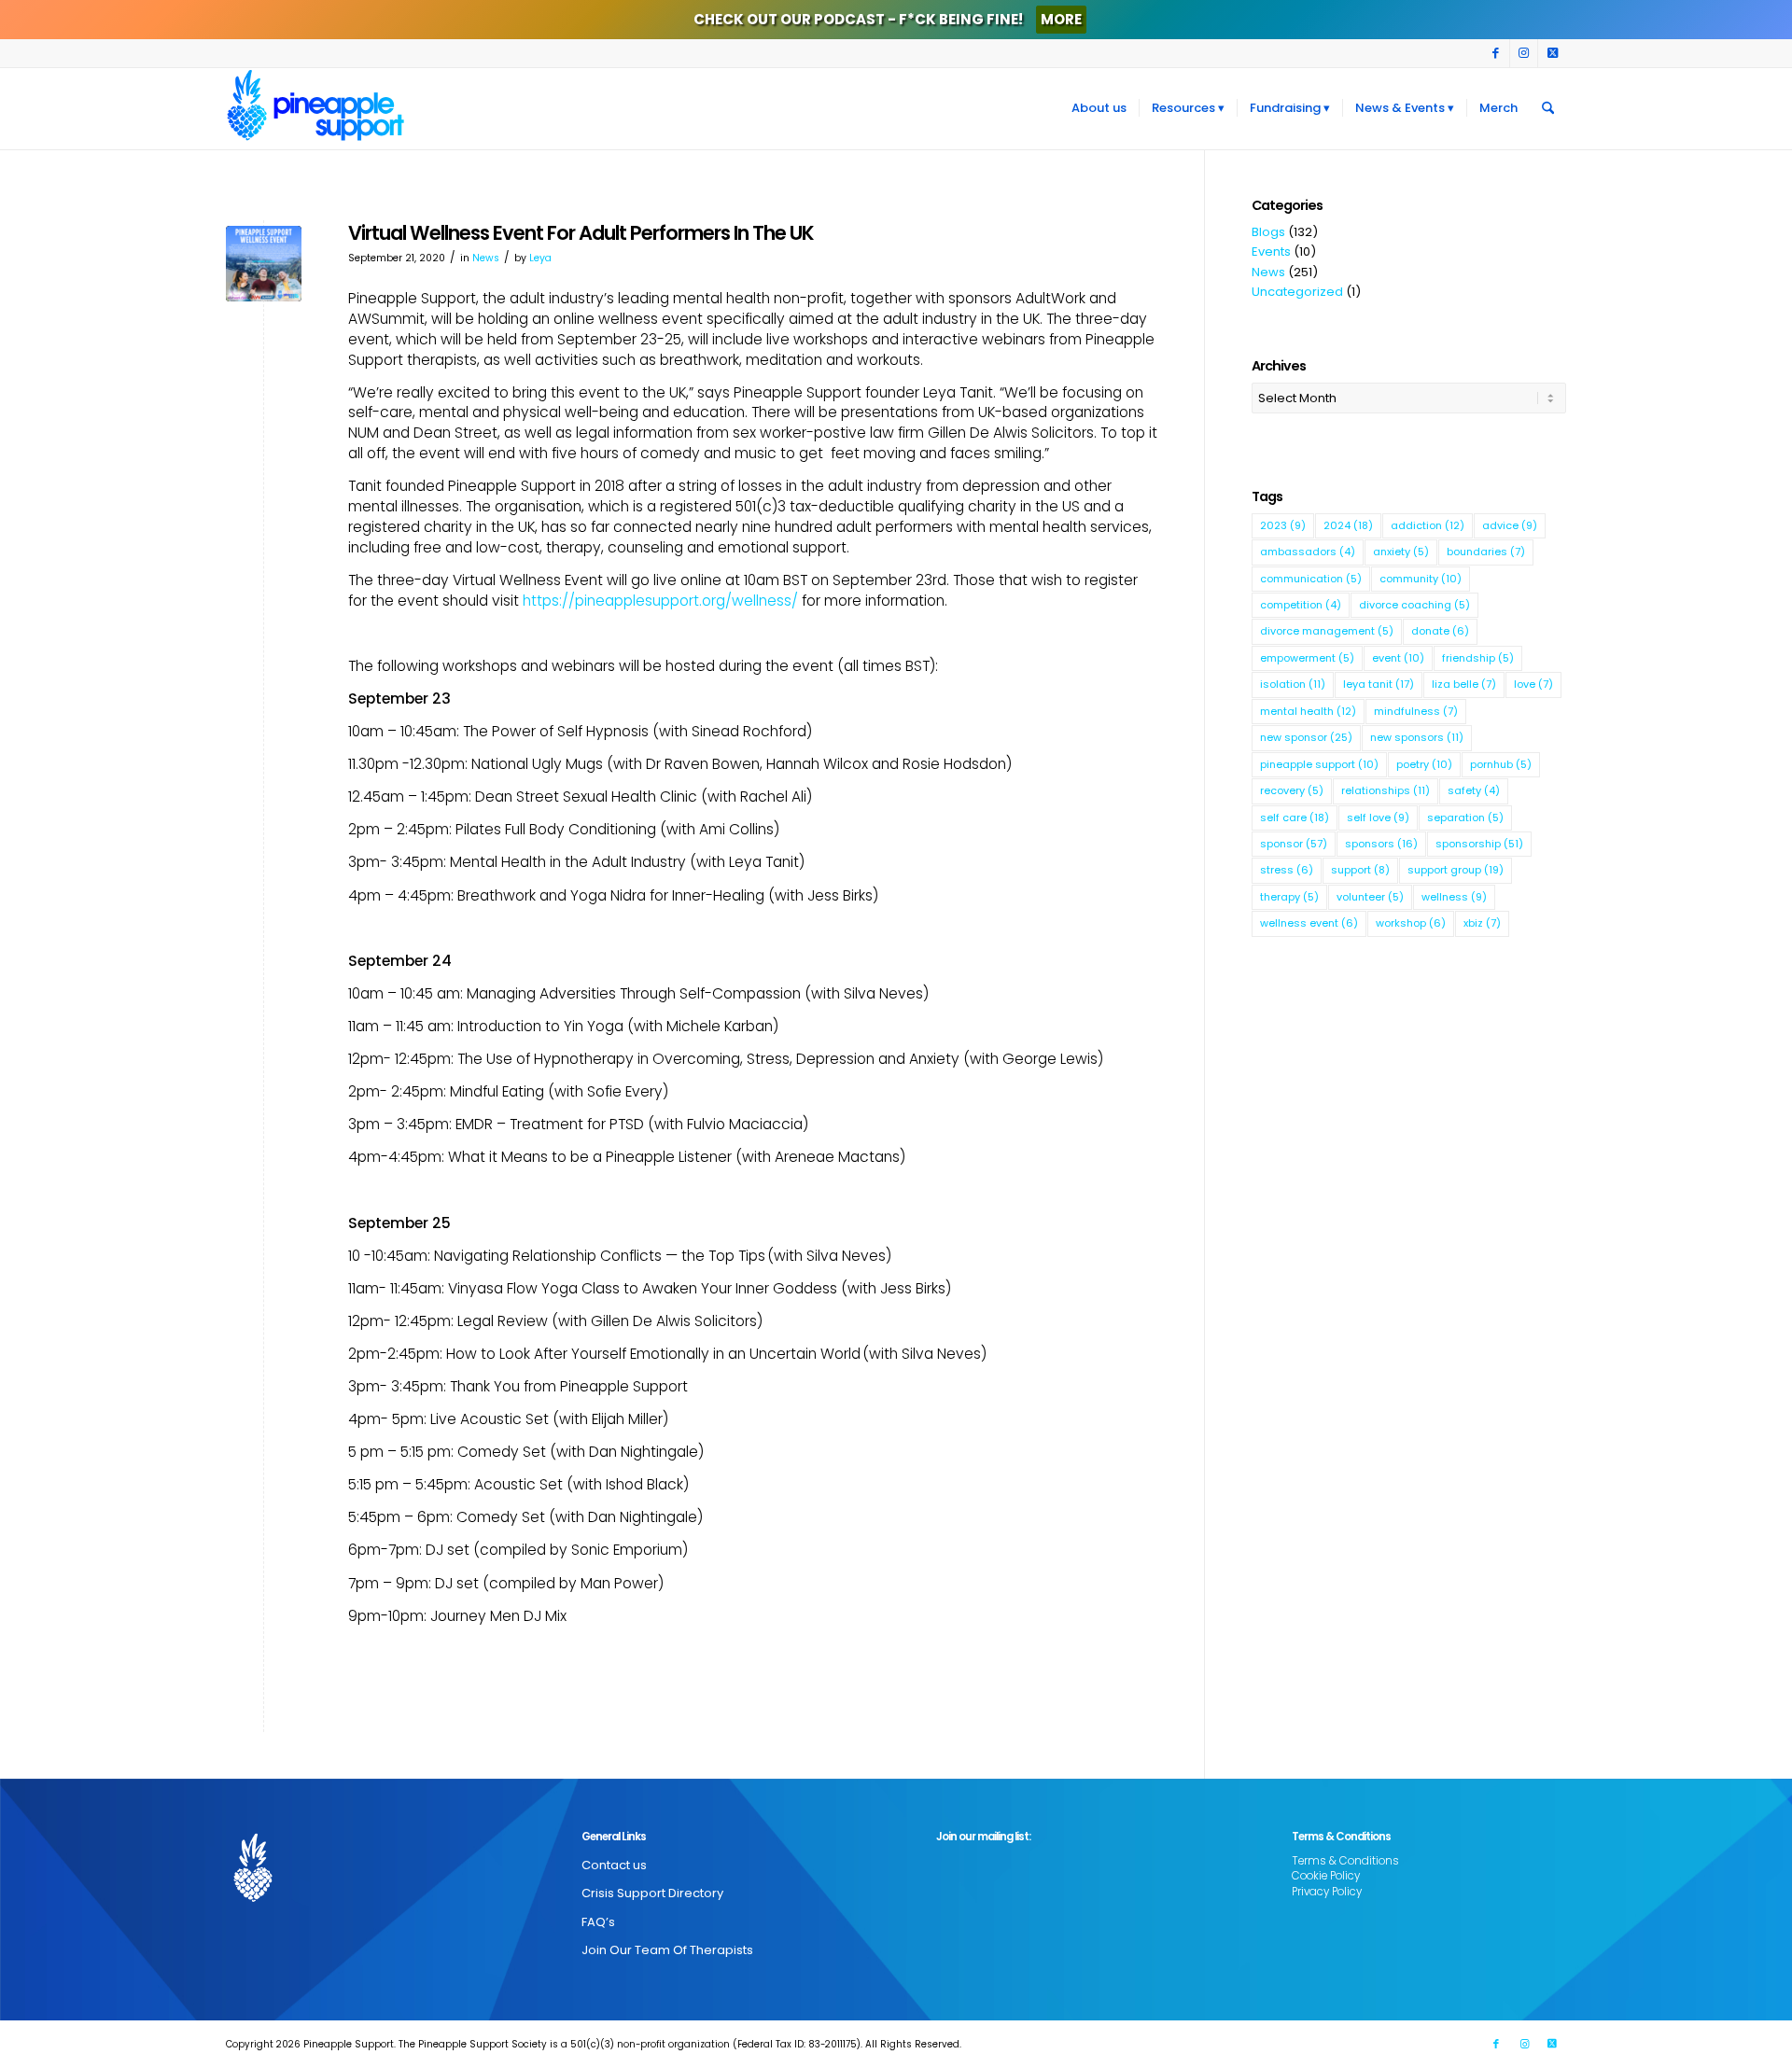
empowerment (1307, 658)
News (486, 258)
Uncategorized (1297, 292)
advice (1510, 525)
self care (1295, 817)
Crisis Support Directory (652, 1893)
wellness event (1309, 923)
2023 (1283, 525)
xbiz (1482, 923)
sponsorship (1479, 844)
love (1533, 684)
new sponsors (1417, 737)
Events (1271, 252)
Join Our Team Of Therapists (667, 1950)
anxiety (1401, 552)
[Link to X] (1552, 53)
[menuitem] (1099, 108)
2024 (1348, 525)
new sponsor (1306, 737)
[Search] (1548, 108)
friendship (1478, 658)
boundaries (1486, 552)
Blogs (1268, 232)
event (1398, 658)
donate (1440, 631)
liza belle (1464, 684)
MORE (1061, 19)
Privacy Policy (1327, 1892)
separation (1465, 817)
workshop (1411, 923)
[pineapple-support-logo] (315, 108)
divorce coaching (1414, 605)
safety (1474, 790)
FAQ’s (598, 1922)
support (1360, 870)
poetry (1424, 764)
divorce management (1327, 631)
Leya (540, 258)
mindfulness (1416, 711)
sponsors (1381, 844)
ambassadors (1308, 552)
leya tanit (1379, 684)
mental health (1308, 711)
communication (1311, 579)
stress (1287, 870)
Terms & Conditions (1345, 1861)
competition (1301, 605)
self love (1378, 817)
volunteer (1370, 897)
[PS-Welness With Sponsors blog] (264, 264)
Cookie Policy (1326, 1876)
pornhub (1501, 764)
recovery (1292, 790)
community (1421, 579)
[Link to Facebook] (1496, 53)
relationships (1386, 790)
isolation (1293, 684)
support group (1456, 870)
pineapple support (1319, 764)
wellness (1454, 897)
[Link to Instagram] (1524, 53)
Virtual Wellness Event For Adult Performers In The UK (581, 233)
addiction (1428, 525)
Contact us (614, 1865)
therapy (1289, 897)
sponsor (1294, 844)
